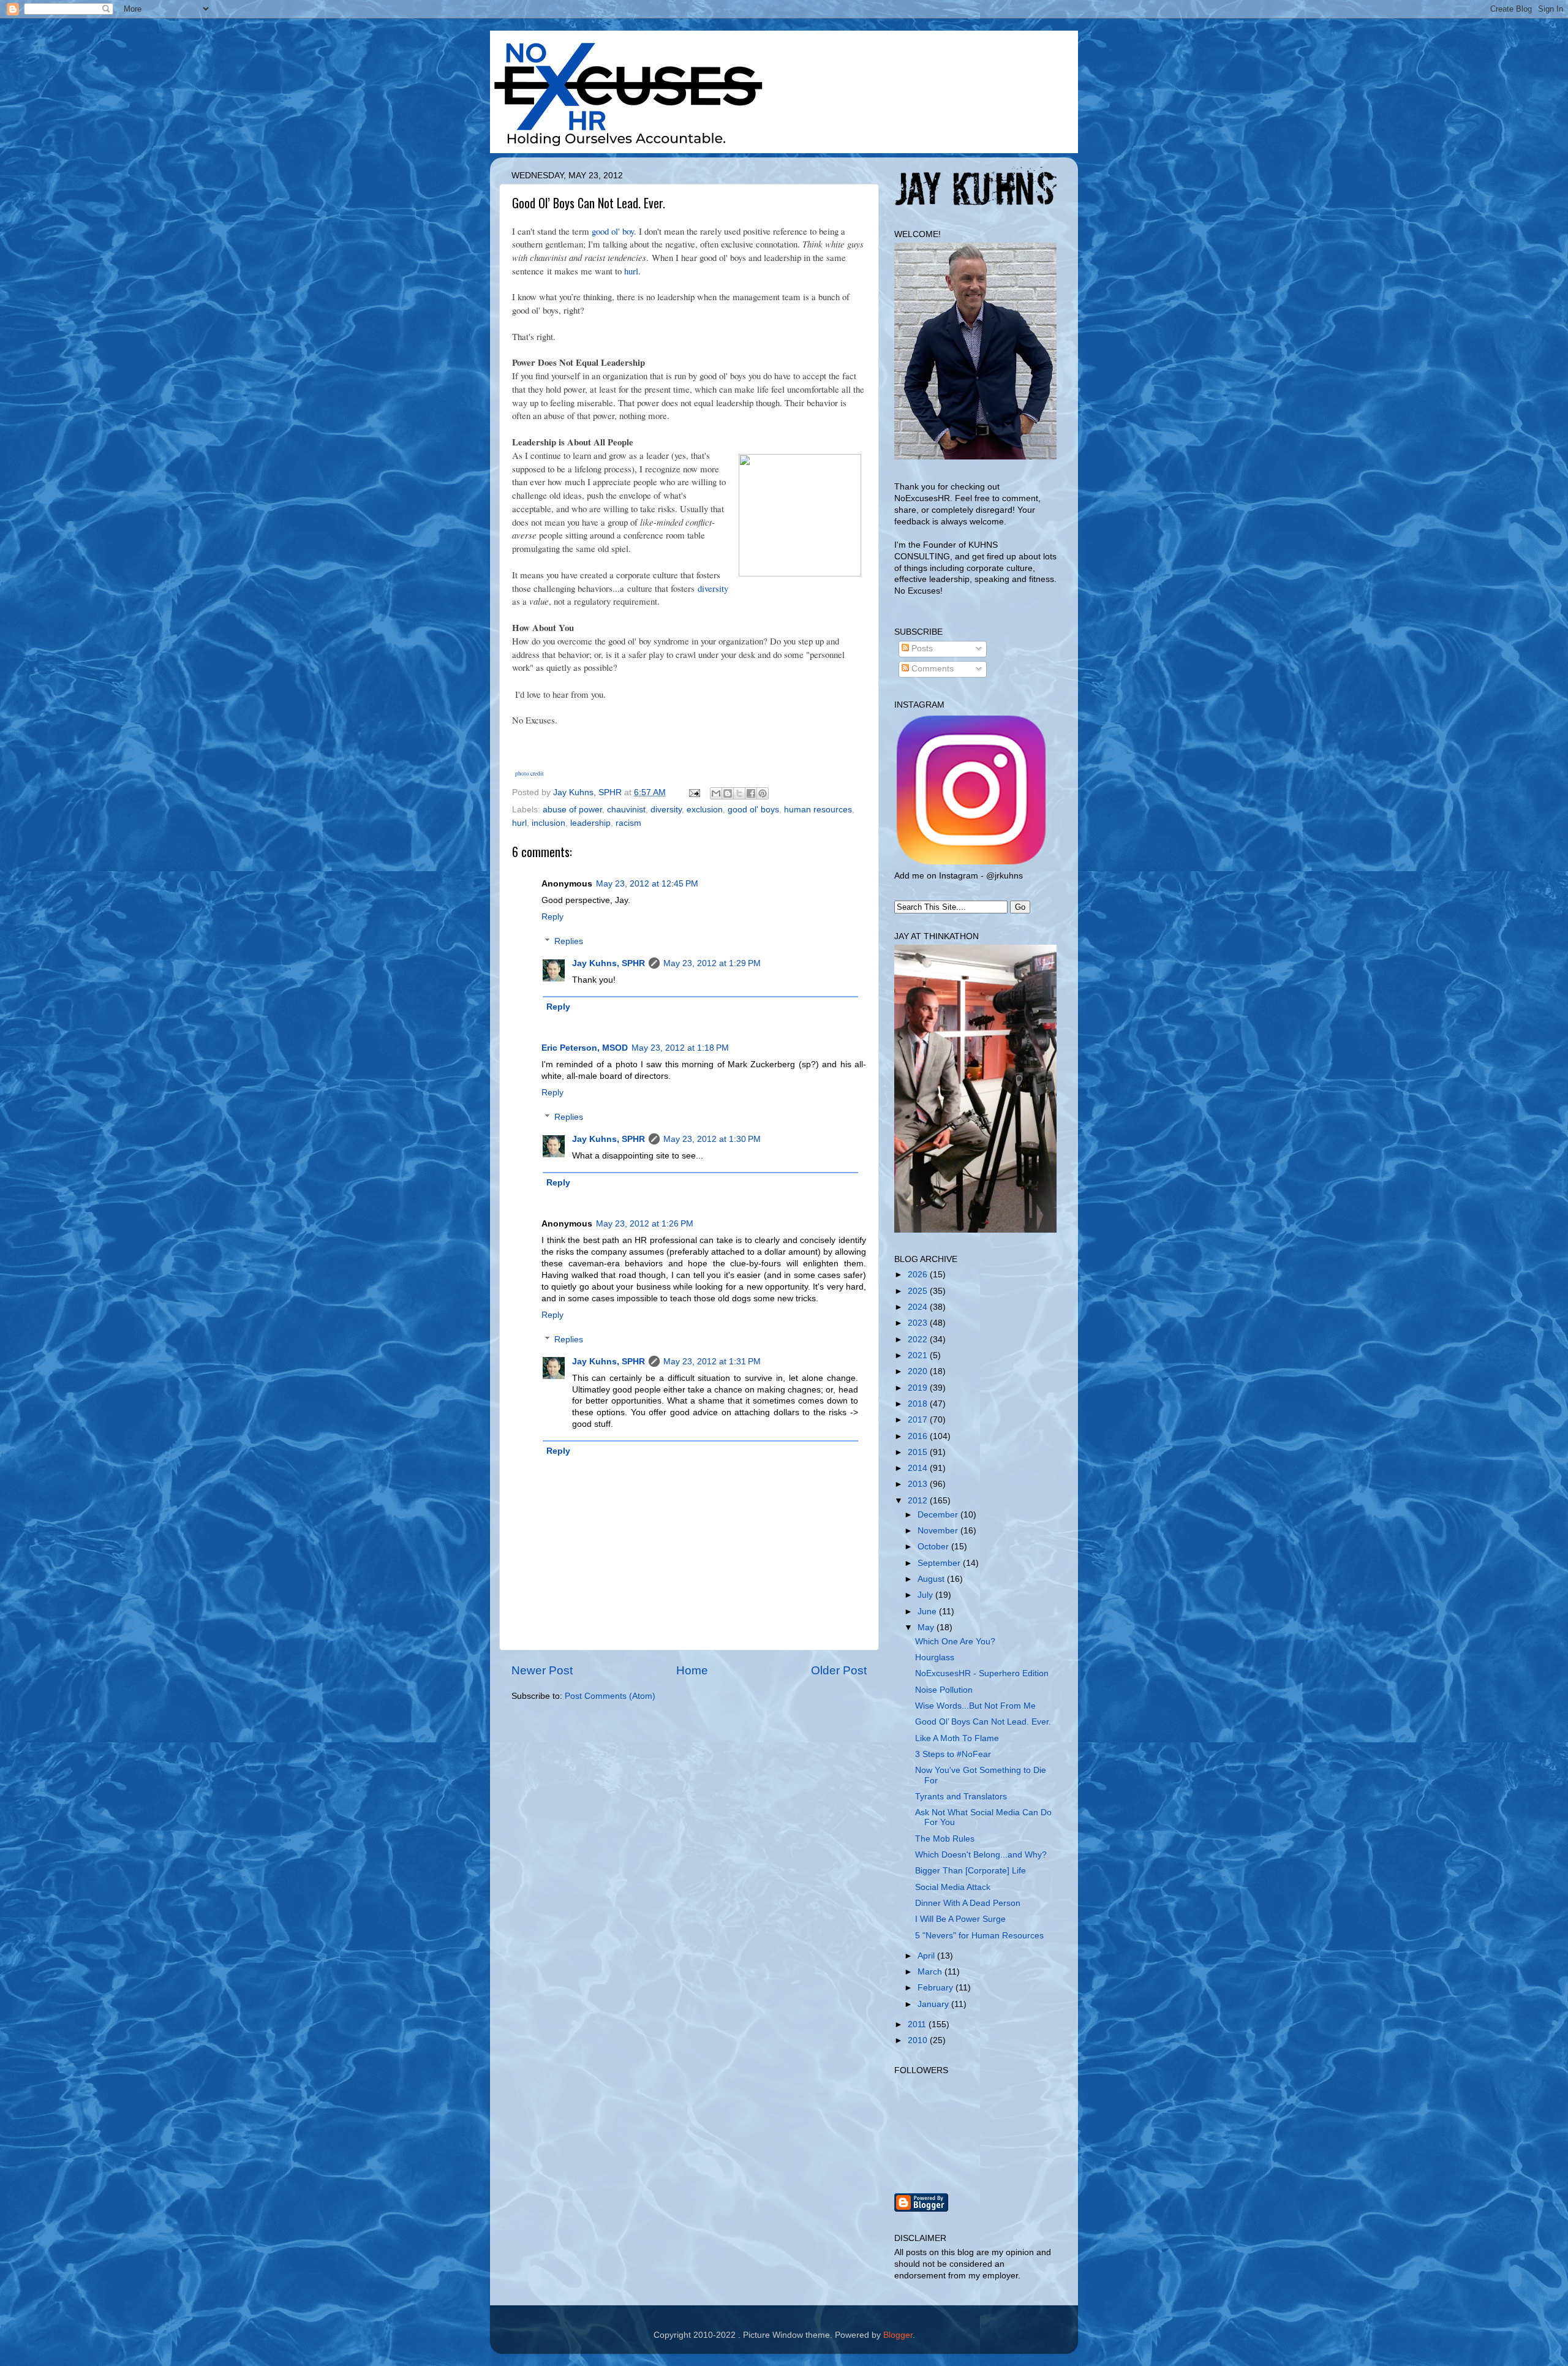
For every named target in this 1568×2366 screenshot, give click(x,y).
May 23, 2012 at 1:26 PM (645, 1224)
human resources (818, 810)
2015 (919, 1452)
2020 (919, 1371)
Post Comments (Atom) (610, 1696)
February (937, 1988)
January (934, 2004)
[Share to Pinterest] (763, 793)
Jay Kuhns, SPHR (609, 963)
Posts (921, 648)
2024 (919, 1307)
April (927, 1956)
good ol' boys (753, 810)
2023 (919, 1323)
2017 (919, 1420)
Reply (552, 917)
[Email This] (716, 793)
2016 (919, 1436)
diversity (713, 588)
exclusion (705, 810)
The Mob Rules (945, 1839)
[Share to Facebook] (751, 793)
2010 (919, 2040)
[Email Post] (694, 792)
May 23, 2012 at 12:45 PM (647, 884)
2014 (919, 1468)
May (927, 1627)
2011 (918, 2024)
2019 (919, 1388)
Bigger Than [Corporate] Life (971, 1871)
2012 (919, 1501)
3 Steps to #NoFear (953, 1754)
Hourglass (935, 1657)
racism (628, 823)
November (939, 1531)
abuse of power (572, 810)
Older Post (839, 1670)
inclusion (548, 823)
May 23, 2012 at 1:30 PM (712, 1139)
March (931, 1972)
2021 (919, 1355)
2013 (919, 1484)
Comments (931, 669)
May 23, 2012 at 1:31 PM (712, 1362)
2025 (919, 1291)
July (926, 1595)
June (928, 1612)
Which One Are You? (955, 1642)
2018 (919, 1404)
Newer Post (542, 1670)
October (934, 1547)
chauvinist (626, 810)
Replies (569, 941)
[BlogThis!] (728, 793)
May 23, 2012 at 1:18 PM (680, 1048)
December (939, 1515)
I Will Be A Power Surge (960, 1919)
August (932, 1579)
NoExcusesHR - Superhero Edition (982, 1673)
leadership (590, 823)
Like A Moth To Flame (957, 1738)
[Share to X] (739, 793)
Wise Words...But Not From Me (975, 1706)
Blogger (898, 2335)
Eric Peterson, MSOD (585, 1048)
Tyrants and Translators (961, 1797)
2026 (919, 1275)
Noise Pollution (944, 1690)
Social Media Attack (953, 1887)
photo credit (530, 774)
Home (692, 1670)
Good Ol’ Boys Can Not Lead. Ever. (983, 1722)
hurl (631, 271)
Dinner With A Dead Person (968, 1903)
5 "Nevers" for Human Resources (979, 1936)
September (940, 1563)
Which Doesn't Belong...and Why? (981, 1855)
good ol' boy (613, 231)
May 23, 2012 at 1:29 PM (712, 963)
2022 (919, 1340)
